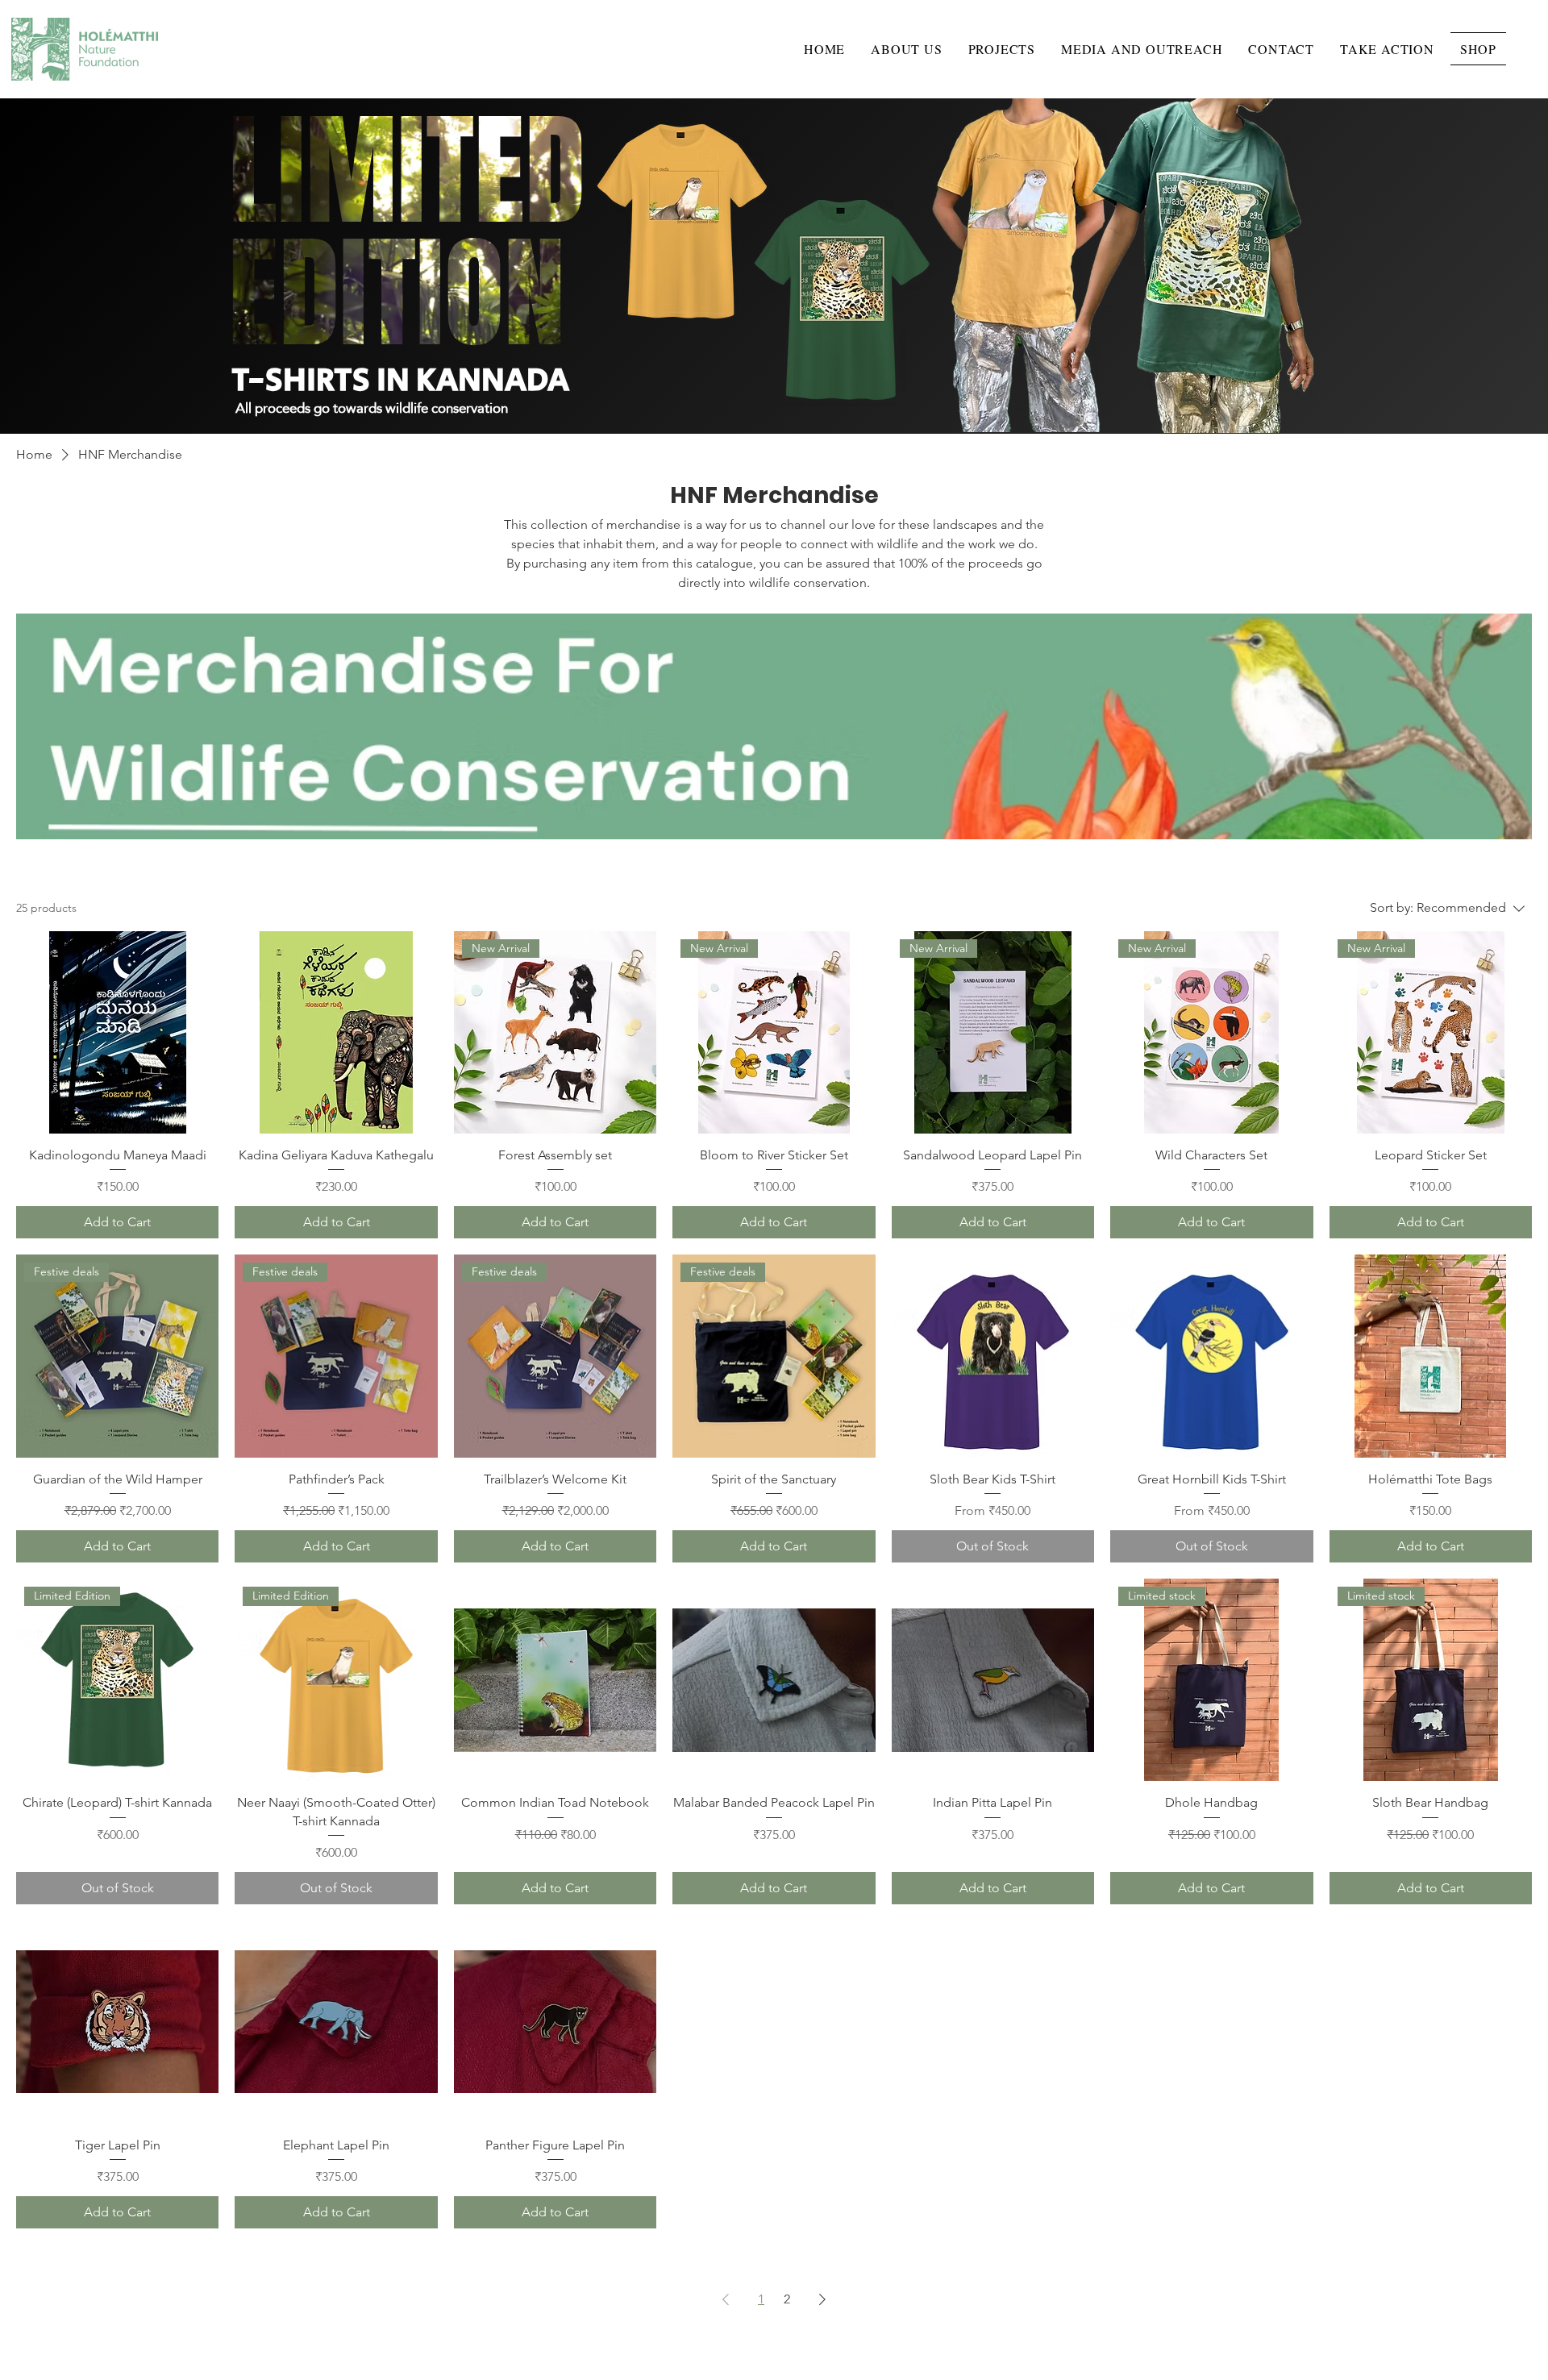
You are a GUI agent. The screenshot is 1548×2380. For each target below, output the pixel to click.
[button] (906, 49)
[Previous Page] (726, 2299)
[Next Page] (822, 2299)
